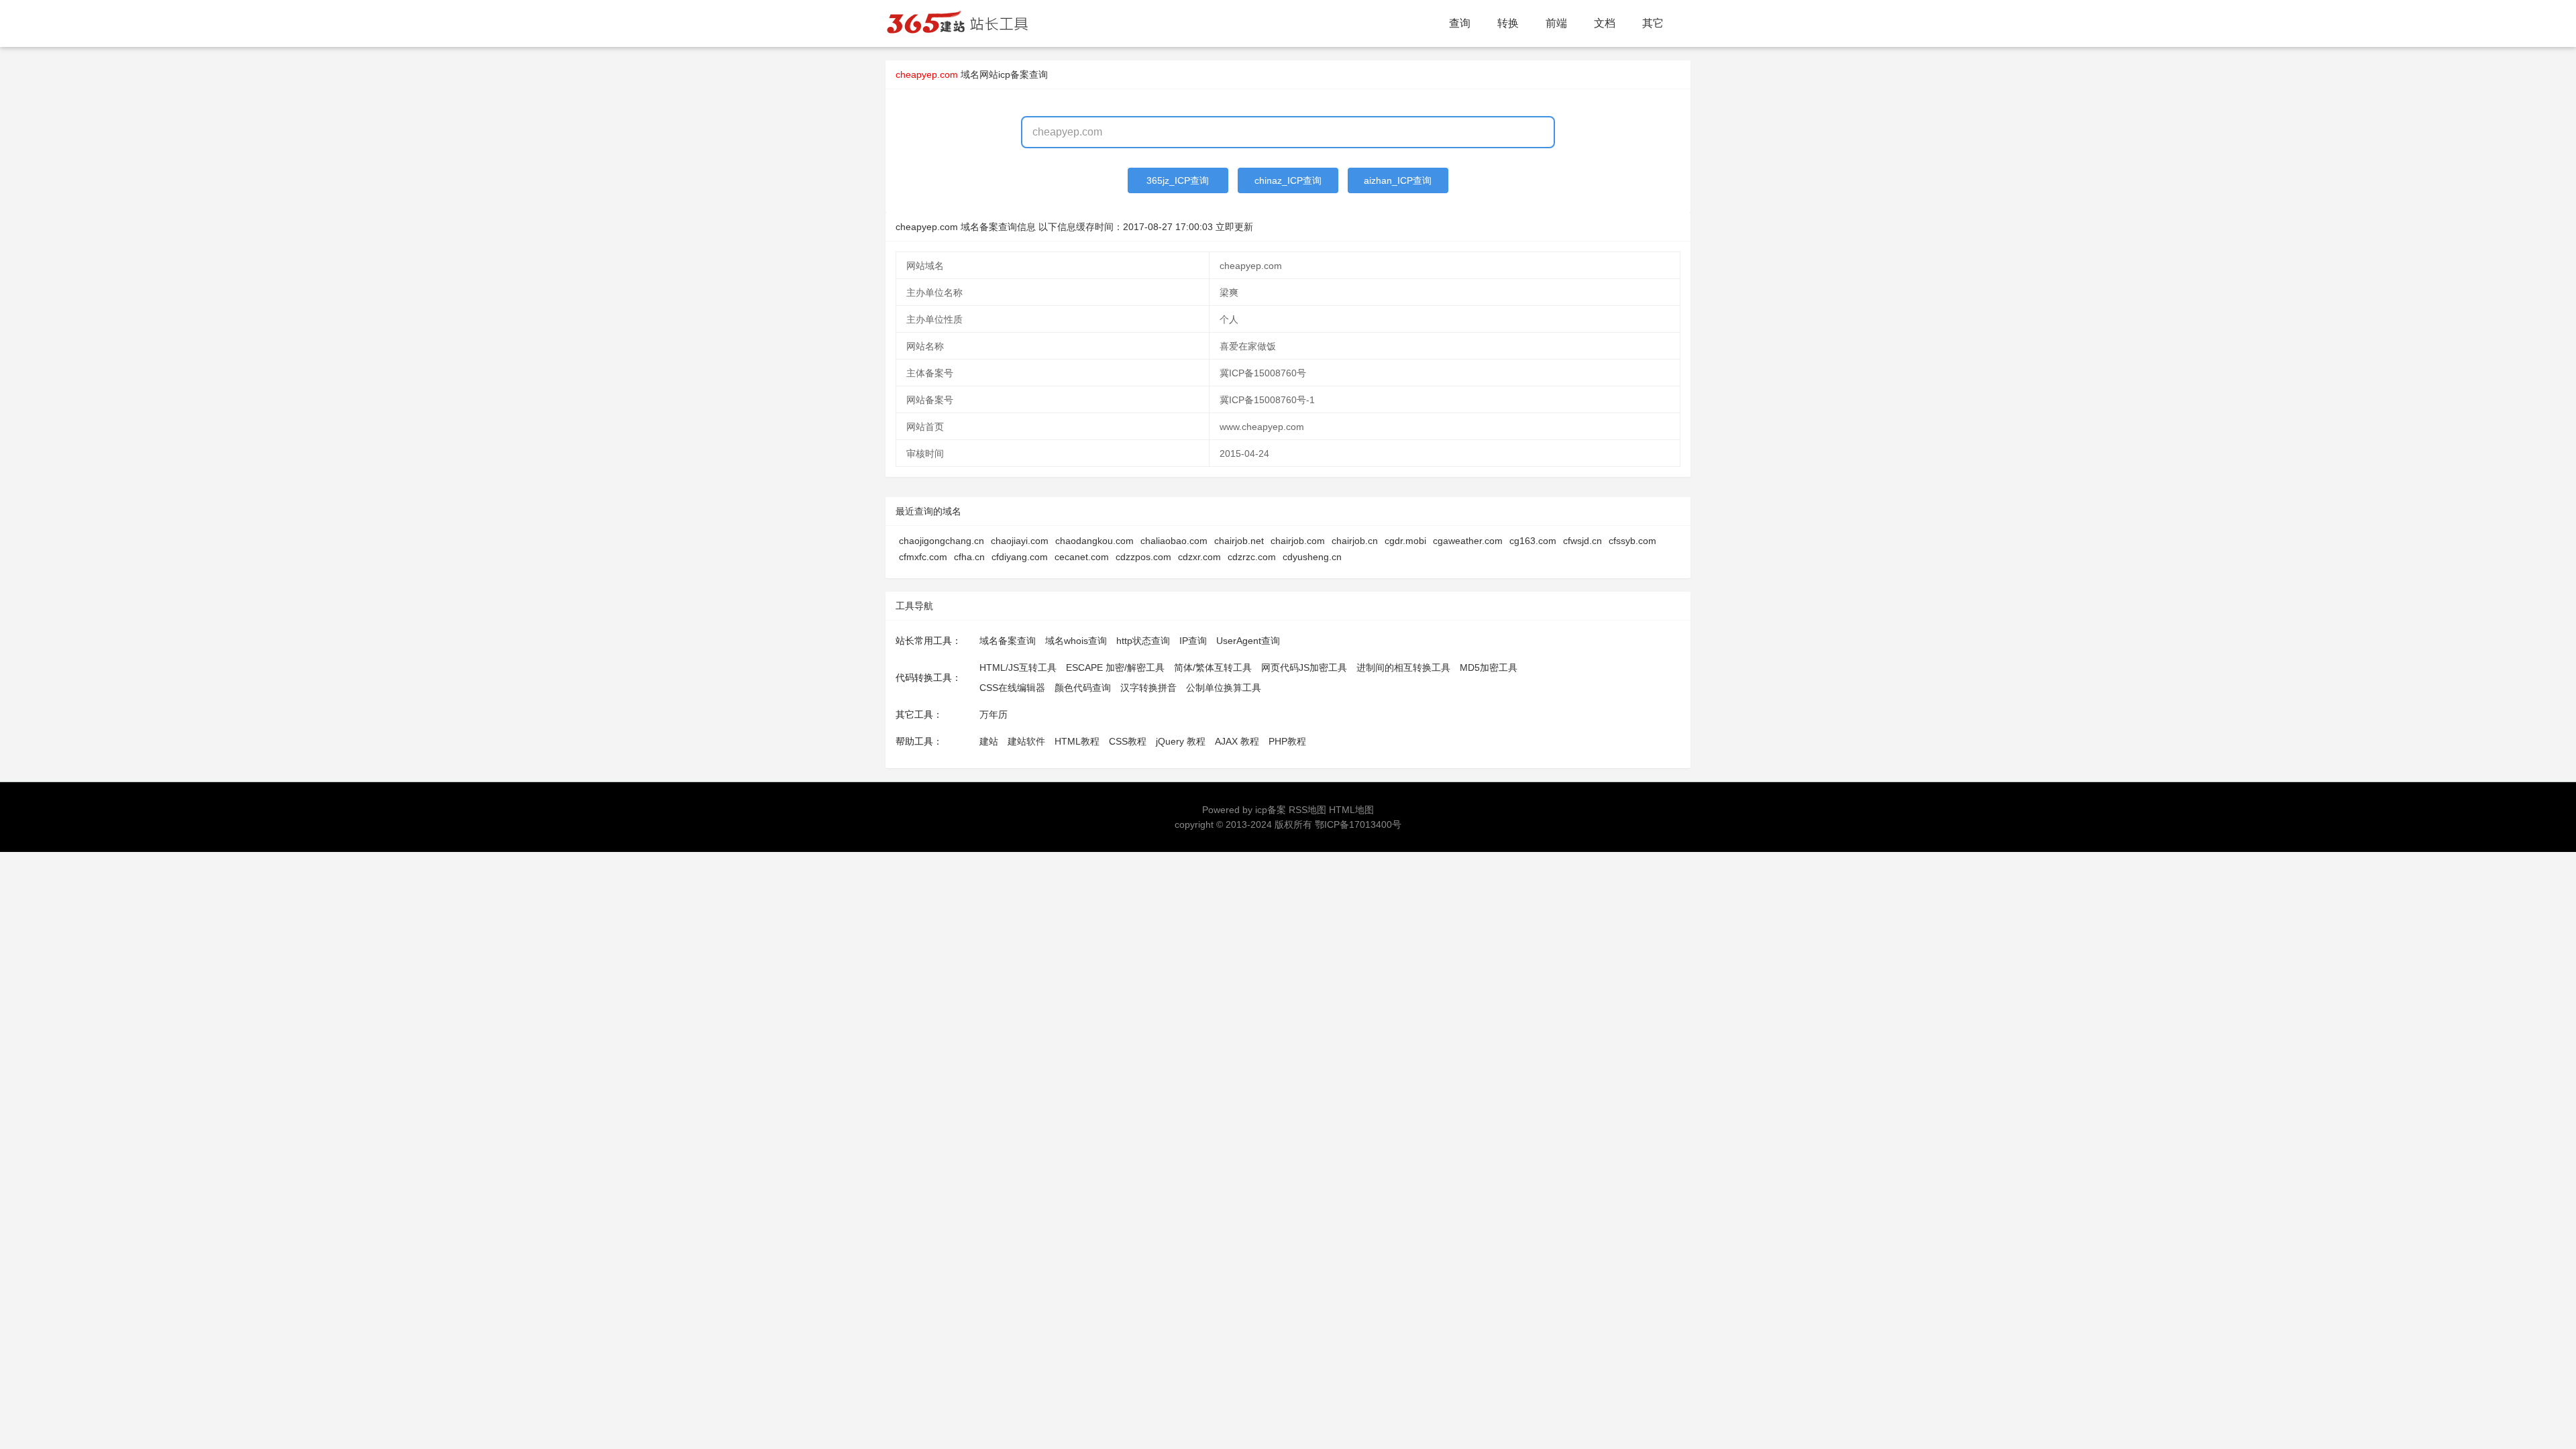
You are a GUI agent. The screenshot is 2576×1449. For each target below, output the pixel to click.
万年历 (994, 714)
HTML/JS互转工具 (1018, 667)
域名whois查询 (1076, 641)
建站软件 (1026, 741)
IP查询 (1193, 641)
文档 (1605, 23)
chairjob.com (1298, 541)
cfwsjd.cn (1582, 541)
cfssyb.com (1632, 541)
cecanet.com (1082, 557)
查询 (1460, 23)
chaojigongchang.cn (942, 541)
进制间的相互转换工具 (1403, 667)
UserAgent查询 (1248, 641)
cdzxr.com (1199, 557)
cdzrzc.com (1252, 557)
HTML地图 (1351, 810)
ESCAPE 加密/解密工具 (1115, 667)
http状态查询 (1143, 641)
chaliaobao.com (1174, 541)
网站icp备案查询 (1014, 74)
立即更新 (1234, 227)
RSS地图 (1307, 810)
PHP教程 (1287, 741)
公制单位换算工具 (1224, 688)
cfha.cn (969, 557)
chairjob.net (1239, 541)
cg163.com (1533, 541)
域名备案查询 (1008, 641)
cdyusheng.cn (1312, 557)
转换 (1508, 23)
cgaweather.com (1468, 541)
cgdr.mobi (1405, 541)
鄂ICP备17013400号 (1358, 824)
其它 (1653, 23)
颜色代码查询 (1083, 688)
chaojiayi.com (1020, 541)
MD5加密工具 (1489, 667)
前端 (1556, 23)
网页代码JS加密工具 (1304, 667)
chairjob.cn (1355, 541)
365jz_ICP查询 (1178, 180)
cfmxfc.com (923, 557)
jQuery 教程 (1181, 741)
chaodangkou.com (1094, 541)
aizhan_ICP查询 (1398, 180)
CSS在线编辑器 (1012, 688)
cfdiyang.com (1020, 557)
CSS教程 (1128, 741)
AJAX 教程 (1237, 741)
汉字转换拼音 (1148, 688)
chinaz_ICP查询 (1288, 180)
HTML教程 (1077, 741)
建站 (989, 741)
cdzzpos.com (1143, 557)
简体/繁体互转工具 (1213, 667)
